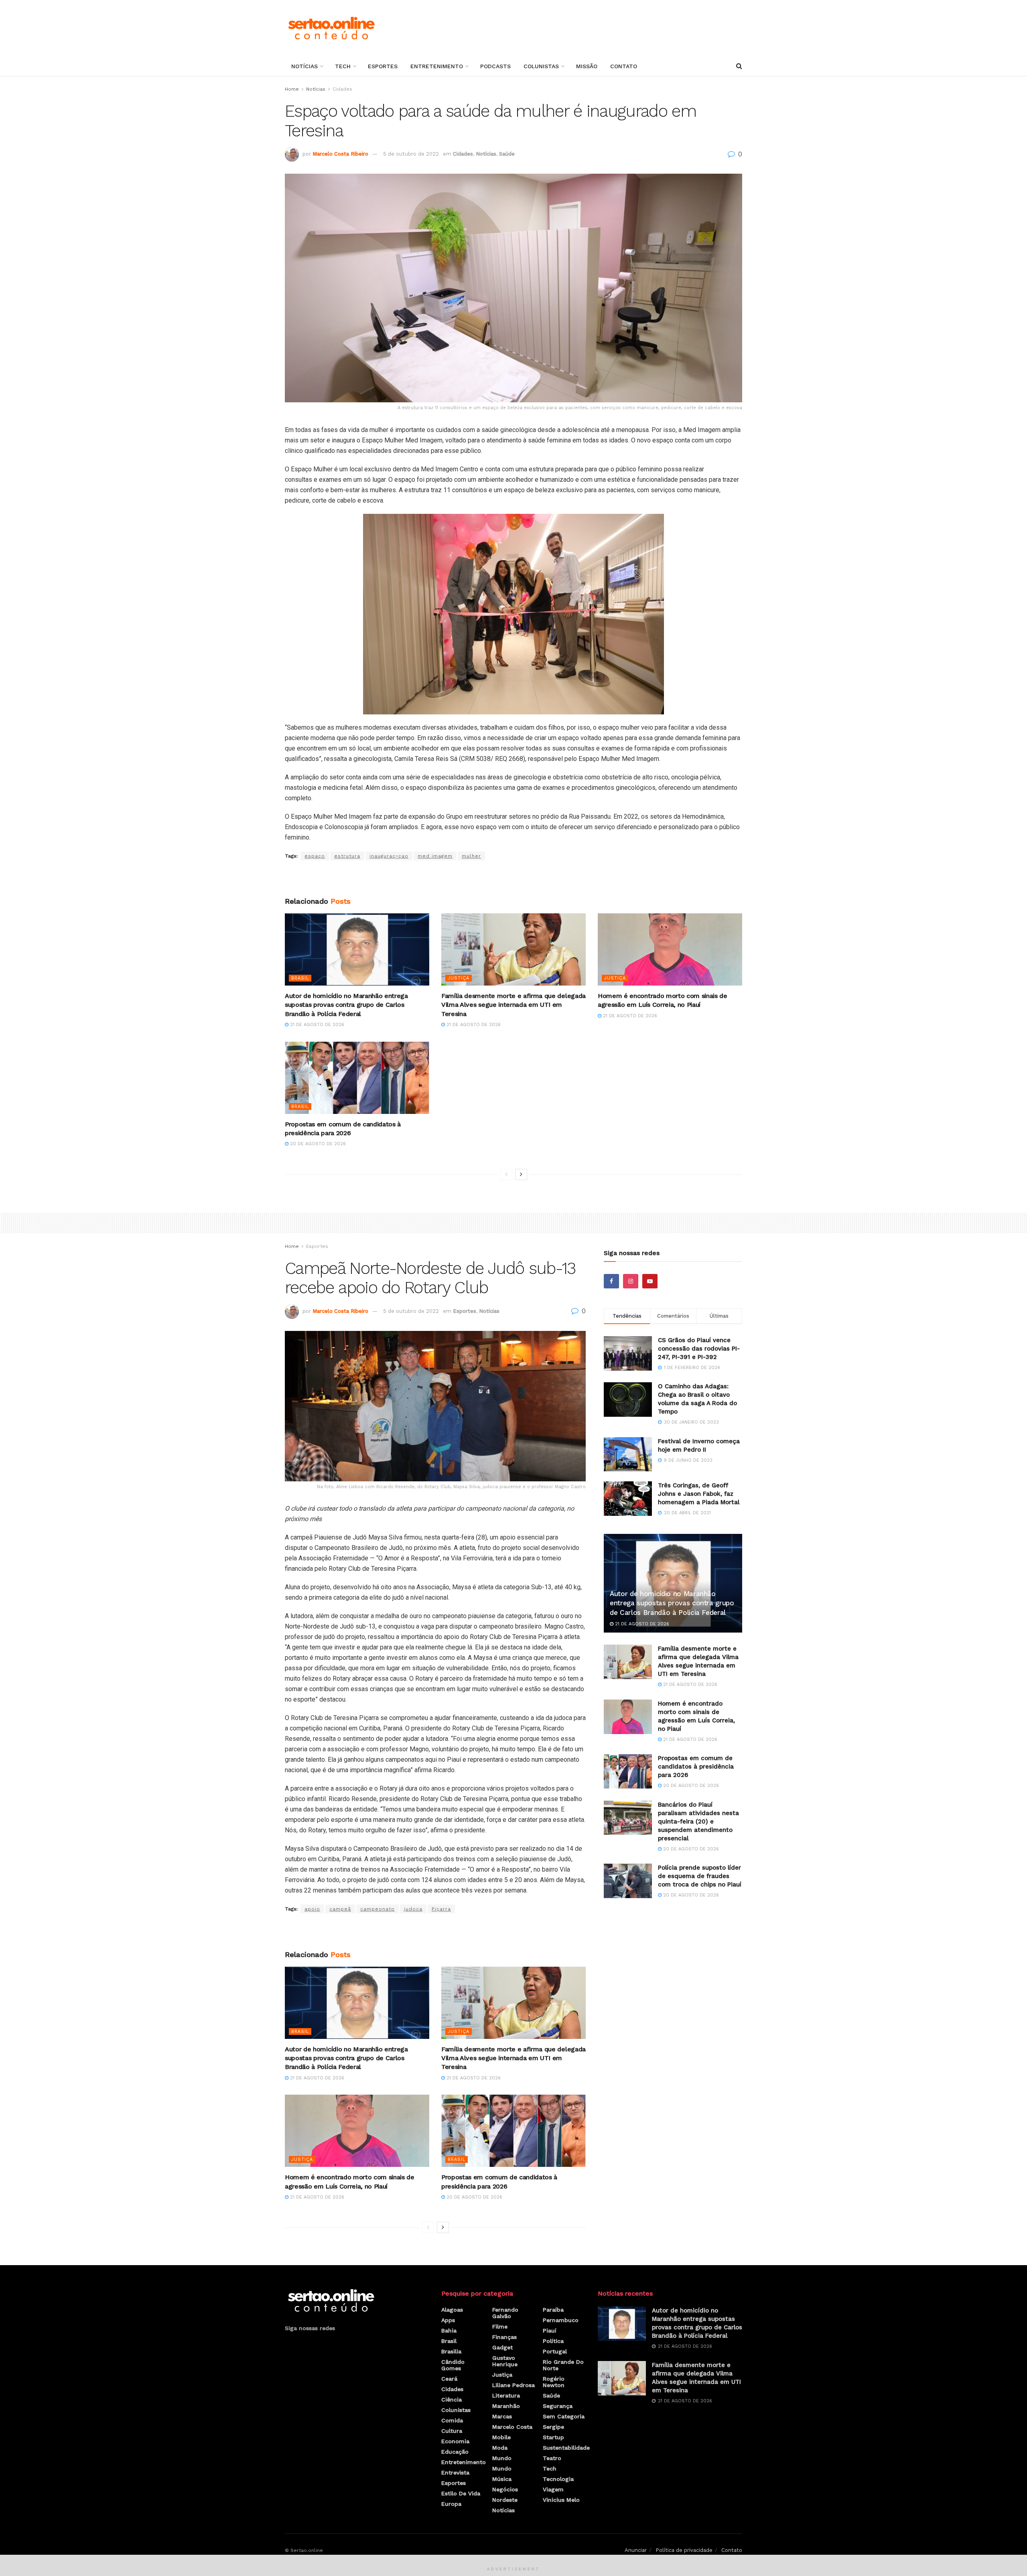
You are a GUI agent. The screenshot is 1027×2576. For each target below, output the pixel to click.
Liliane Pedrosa (513, 2385)
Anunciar (636, 2550)
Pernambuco (561, 2320)
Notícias (304, 66)
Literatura (506, 2395)
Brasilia (451, 2351)
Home (292, 89)
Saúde (507, 154)
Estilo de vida (461, 2493)
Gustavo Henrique (505, 2361)
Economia (455, 2441)
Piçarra (441, 1909)
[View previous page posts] (506, 1174)
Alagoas (452, 2310)
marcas (502, 2416)
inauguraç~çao (389, 856)
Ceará (449, 2379)
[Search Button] (739, 66)
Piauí (550, 2331)
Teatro (552, 2458)
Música (502, 2479)
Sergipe (553, 2427)
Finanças (504, 2337)
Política (553, 2341)
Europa (451, 2504)
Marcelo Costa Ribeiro (340, 154)
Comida (452, 2420)
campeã (340, 1909)
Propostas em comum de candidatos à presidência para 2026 (696, 1767)
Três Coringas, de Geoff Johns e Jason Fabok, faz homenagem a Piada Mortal (699, 1494)
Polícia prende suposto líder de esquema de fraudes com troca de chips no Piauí (700, 1876)
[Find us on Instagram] (631, 1281)
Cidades (342, 89)
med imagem (435, 856)
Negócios (505, 2489)
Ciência (452, 2400)
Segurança (558, 2406)
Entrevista (455, 2473)
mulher (471, 856)
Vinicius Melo (561, 2500)
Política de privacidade (684, 2550)
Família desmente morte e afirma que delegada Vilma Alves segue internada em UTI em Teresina (513, 1005)
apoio (312, 1909)
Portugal (555, 2351)
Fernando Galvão (505, 2313)
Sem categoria (564, 2416)
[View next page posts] (521, 1174)
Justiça (459, 978)
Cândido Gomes (453, 2365)
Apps (448, 2320)
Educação (455, 2452)
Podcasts (495, 66)
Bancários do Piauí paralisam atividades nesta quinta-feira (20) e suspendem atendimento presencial (698, 1821)
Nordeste (505, 2500)
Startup (553, 2437)
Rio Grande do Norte (563, 2365)
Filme (500, 2327)
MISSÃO (587, 66)
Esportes (383, 66)
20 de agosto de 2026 (317, 1144)
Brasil (300, 978)
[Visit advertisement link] (513, 879)
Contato (624, 66)
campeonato (378, 1909)
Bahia (449, 2331)
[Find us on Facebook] (611, 1281)
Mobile (501, 2437)
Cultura (452, 2431)
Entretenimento (437, 66)
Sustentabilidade (566, 2448)
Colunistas (541, 66)
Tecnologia (558, 2479)
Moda (500, 2448)
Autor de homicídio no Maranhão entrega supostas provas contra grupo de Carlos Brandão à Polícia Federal (346, 1005)
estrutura (347, 856)
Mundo (502, 2458)
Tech (343, 66)
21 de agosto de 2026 (316, 1025)
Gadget (502, 2347)
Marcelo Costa (512, 2427)
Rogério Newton (554, 2382)
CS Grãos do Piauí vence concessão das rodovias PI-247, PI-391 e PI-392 (699, 1349)
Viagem (553, 2489)
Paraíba (553, 2310)
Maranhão (506, 2406)
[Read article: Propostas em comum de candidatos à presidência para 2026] (357, 1078)
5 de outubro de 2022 (411, 154)
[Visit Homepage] (331, 28)
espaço (315, 856)
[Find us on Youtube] (650, 1281)
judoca (413, 1909)
